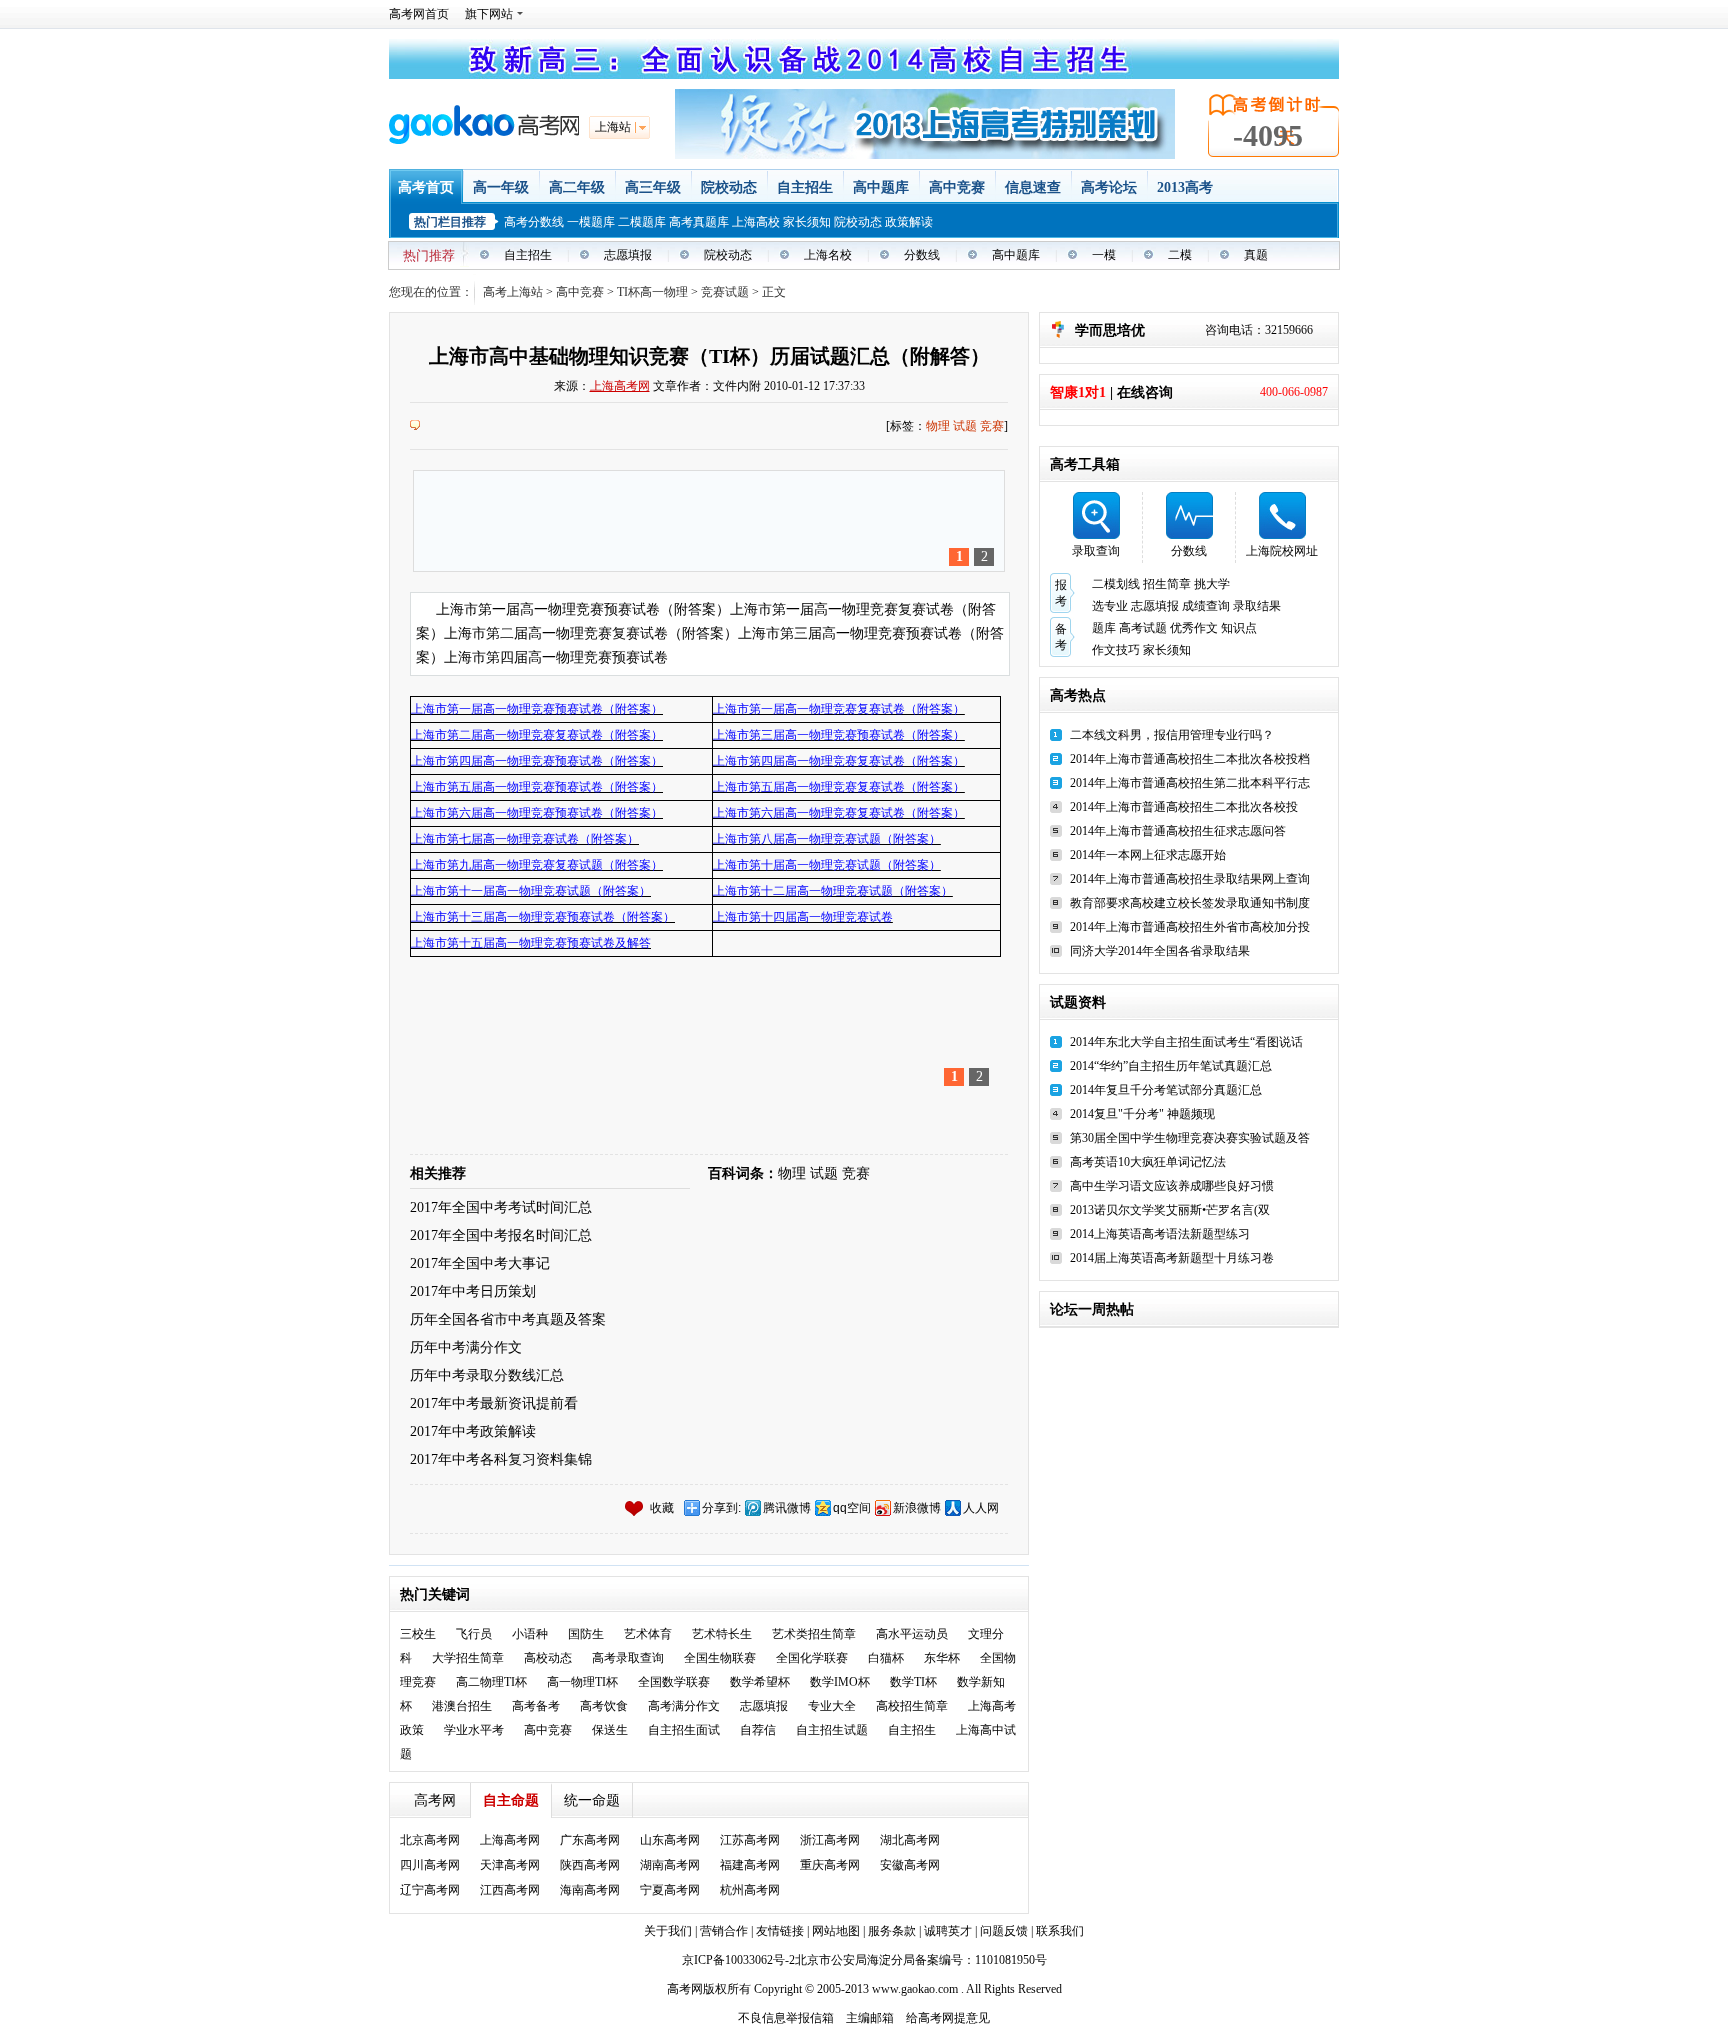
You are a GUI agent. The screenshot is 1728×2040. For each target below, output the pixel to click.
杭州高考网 (750, 1890)
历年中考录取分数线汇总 (487, 1375)
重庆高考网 (830, 1865)
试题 (965, 426)
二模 (1180, 255)
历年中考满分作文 (466, 1347)
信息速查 (1033, 187)
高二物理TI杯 (491, 1682)
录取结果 (1257, 606)
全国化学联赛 (812, 1658)
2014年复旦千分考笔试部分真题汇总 (1166, 1090)
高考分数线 (534, 222)
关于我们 (668, 1931)
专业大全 (832, 1706)
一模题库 (591, 222)
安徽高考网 (910, 1865)
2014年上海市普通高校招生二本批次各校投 (1184, 807)
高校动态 (548, 1658)
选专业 (1110, 606)
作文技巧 (1116, 650)
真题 (1256, 255)
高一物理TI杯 (582, 1682)
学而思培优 (1110, 330)
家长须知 (807, 222)
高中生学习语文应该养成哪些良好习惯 (1172, 1186)
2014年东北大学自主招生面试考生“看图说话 (1186, 1042)
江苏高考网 (750, 1840)
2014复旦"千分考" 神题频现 (1142, 1114)
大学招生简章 (468, 1658)
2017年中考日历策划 (473, 1291)
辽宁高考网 (430, 1890)
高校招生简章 (912, 1706)
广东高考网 (590, 1840)
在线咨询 (1145, 392)
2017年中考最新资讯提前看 (494, 1403)
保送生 (610, 1730)
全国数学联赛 (674, 1682)
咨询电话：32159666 (1259, 330)
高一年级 (501, 187)
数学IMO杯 (840, 1682)
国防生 (586, 1634)
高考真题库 (699, 222)
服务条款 (893, 1931)
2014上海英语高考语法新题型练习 (1160, 1234)
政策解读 (909, 222)
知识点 (1239, 628)
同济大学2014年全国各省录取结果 (1160, 951)
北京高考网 (430, 1840)
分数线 (922, 255)
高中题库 (881, 187)
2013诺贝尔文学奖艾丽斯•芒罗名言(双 (1170, 1210)
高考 (679, 1989)
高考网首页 (419, 14)
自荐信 (758, 1730)
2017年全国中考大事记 (480, 1263)
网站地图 (837, 1931)
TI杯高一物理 (652, 292)
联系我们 (1060, 1931)
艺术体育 (648, 1634)
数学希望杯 (760, 1682)
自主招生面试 (684, 1730)
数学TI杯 (913, 1682)
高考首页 (426, 187)
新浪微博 (917, 1508)
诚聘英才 (948, 1931)
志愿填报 (628, 255)
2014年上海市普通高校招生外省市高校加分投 (1190, 927)
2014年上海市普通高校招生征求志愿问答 (1178, 831)
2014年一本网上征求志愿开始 (1148, 855)
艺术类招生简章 (814, 1634)
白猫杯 (886, 1658)
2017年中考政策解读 (473, 1431)
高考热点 (1078, 695)
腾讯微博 (787, 1508)
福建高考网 (750, 1865)
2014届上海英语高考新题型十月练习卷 (1172, 1258)
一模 (1104, 255)
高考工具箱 (1085, 464)
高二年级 (577, 187)
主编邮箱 (870, 2018)
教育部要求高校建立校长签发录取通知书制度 (1190, 903)
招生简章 (1167, 584)
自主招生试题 (832, 1730)
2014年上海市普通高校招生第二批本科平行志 (1190, 783)
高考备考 (536, 1706)
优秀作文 (1194, 628)
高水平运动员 (912, 1634)
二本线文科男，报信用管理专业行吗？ (1172, 735)
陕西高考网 (590, 1865)
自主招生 (805, 187)
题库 (1104, 628)
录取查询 (1096, 551)
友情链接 (781, 1931)
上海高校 (756, 222)
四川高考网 (430, 1865)
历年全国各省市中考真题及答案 (508, 1319)
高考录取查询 (628, 1658)
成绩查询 (1206, 606)
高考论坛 (1109, 187)
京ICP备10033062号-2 (738, 1960)
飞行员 (474, 1634)
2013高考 (1185, 187)
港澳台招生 (462, 1706)
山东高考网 (670, 1840)
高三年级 (653, 187)
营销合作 (724, 1931)
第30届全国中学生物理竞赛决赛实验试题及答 (1190, 1138)
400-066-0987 (1294, 392)
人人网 (981, 1508)
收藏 (662, 1508)
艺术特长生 (722, 1634)
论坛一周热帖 (1092, 1309)
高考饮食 (604, 1706)
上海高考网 (620, 386)
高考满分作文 (684, 1706)
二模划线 (1116, 584)
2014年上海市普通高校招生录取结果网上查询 (1190, 879)
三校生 (418, 1634)
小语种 (530, 1634)
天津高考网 (510, 1865)
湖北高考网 (910, 1840)
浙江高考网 (830, 1840)
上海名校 (828, 255)
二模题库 (642, 222)
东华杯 (942, 1658)
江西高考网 (510, 1890)
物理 (938, 426)
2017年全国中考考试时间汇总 (501, 1207)
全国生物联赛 (720, 1658)
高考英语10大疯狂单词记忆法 (1148, 1162)
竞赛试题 (725, 292)
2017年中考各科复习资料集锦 (501, 1459)
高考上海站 (513, 292)
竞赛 (992, 426)
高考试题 (1143, 628)
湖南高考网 (670, 1865)
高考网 (435, 1800)
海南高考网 (590, 1890)
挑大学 (1212, 584)
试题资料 (1078, 1002)
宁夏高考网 (670, 1890)
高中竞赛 (957, 187)
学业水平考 (474, 1730)
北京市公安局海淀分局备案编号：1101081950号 (921, 1960)
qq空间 (852, 1508)
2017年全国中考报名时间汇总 (501, 1235)
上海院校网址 (1282, 551)
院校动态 (729, 187)
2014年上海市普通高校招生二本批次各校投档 (1190, 759)
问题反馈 (1004, 1931)
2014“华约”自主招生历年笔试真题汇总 (1171, 1066)
